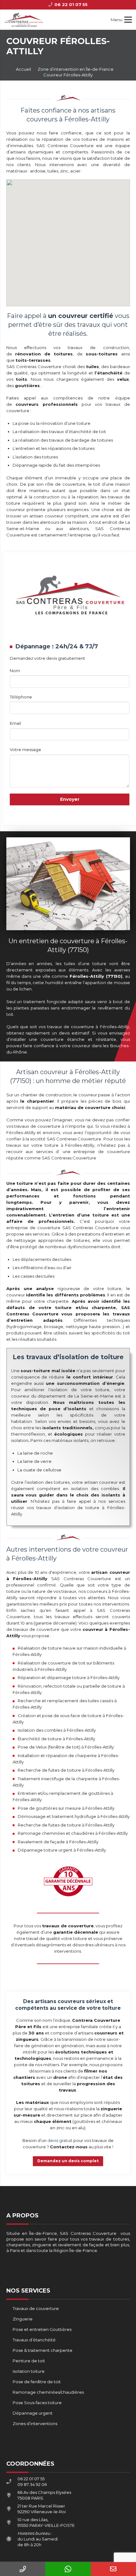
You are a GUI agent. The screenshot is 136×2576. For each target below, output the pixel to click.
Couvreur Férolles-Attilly (68, 75)
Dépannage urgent (33, 2413)
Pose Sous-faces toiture (37, 2403)
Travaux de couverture (36, 2308)
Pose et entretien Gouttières (42, 2329)
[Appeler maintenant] (23, 2569)
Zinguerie (23, 2319)
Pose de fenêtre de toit (37, 2382)
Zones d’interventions (35, 2424)
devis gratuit (60, 2140)
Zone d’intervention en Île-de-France (76, 69)
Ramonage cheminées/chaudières (48, 2392)
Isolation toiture (29, 2371)
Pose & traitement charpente (43, 2350)
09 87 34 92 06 (32, 2484)
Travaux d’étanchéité (34, 2340)
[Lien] (24, 20)
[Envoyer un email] (113, 2569)
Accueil (23, 69)
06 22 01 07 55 (31, 2479)
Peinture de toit (29, 2361)
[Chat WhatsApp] (68, 2569)
